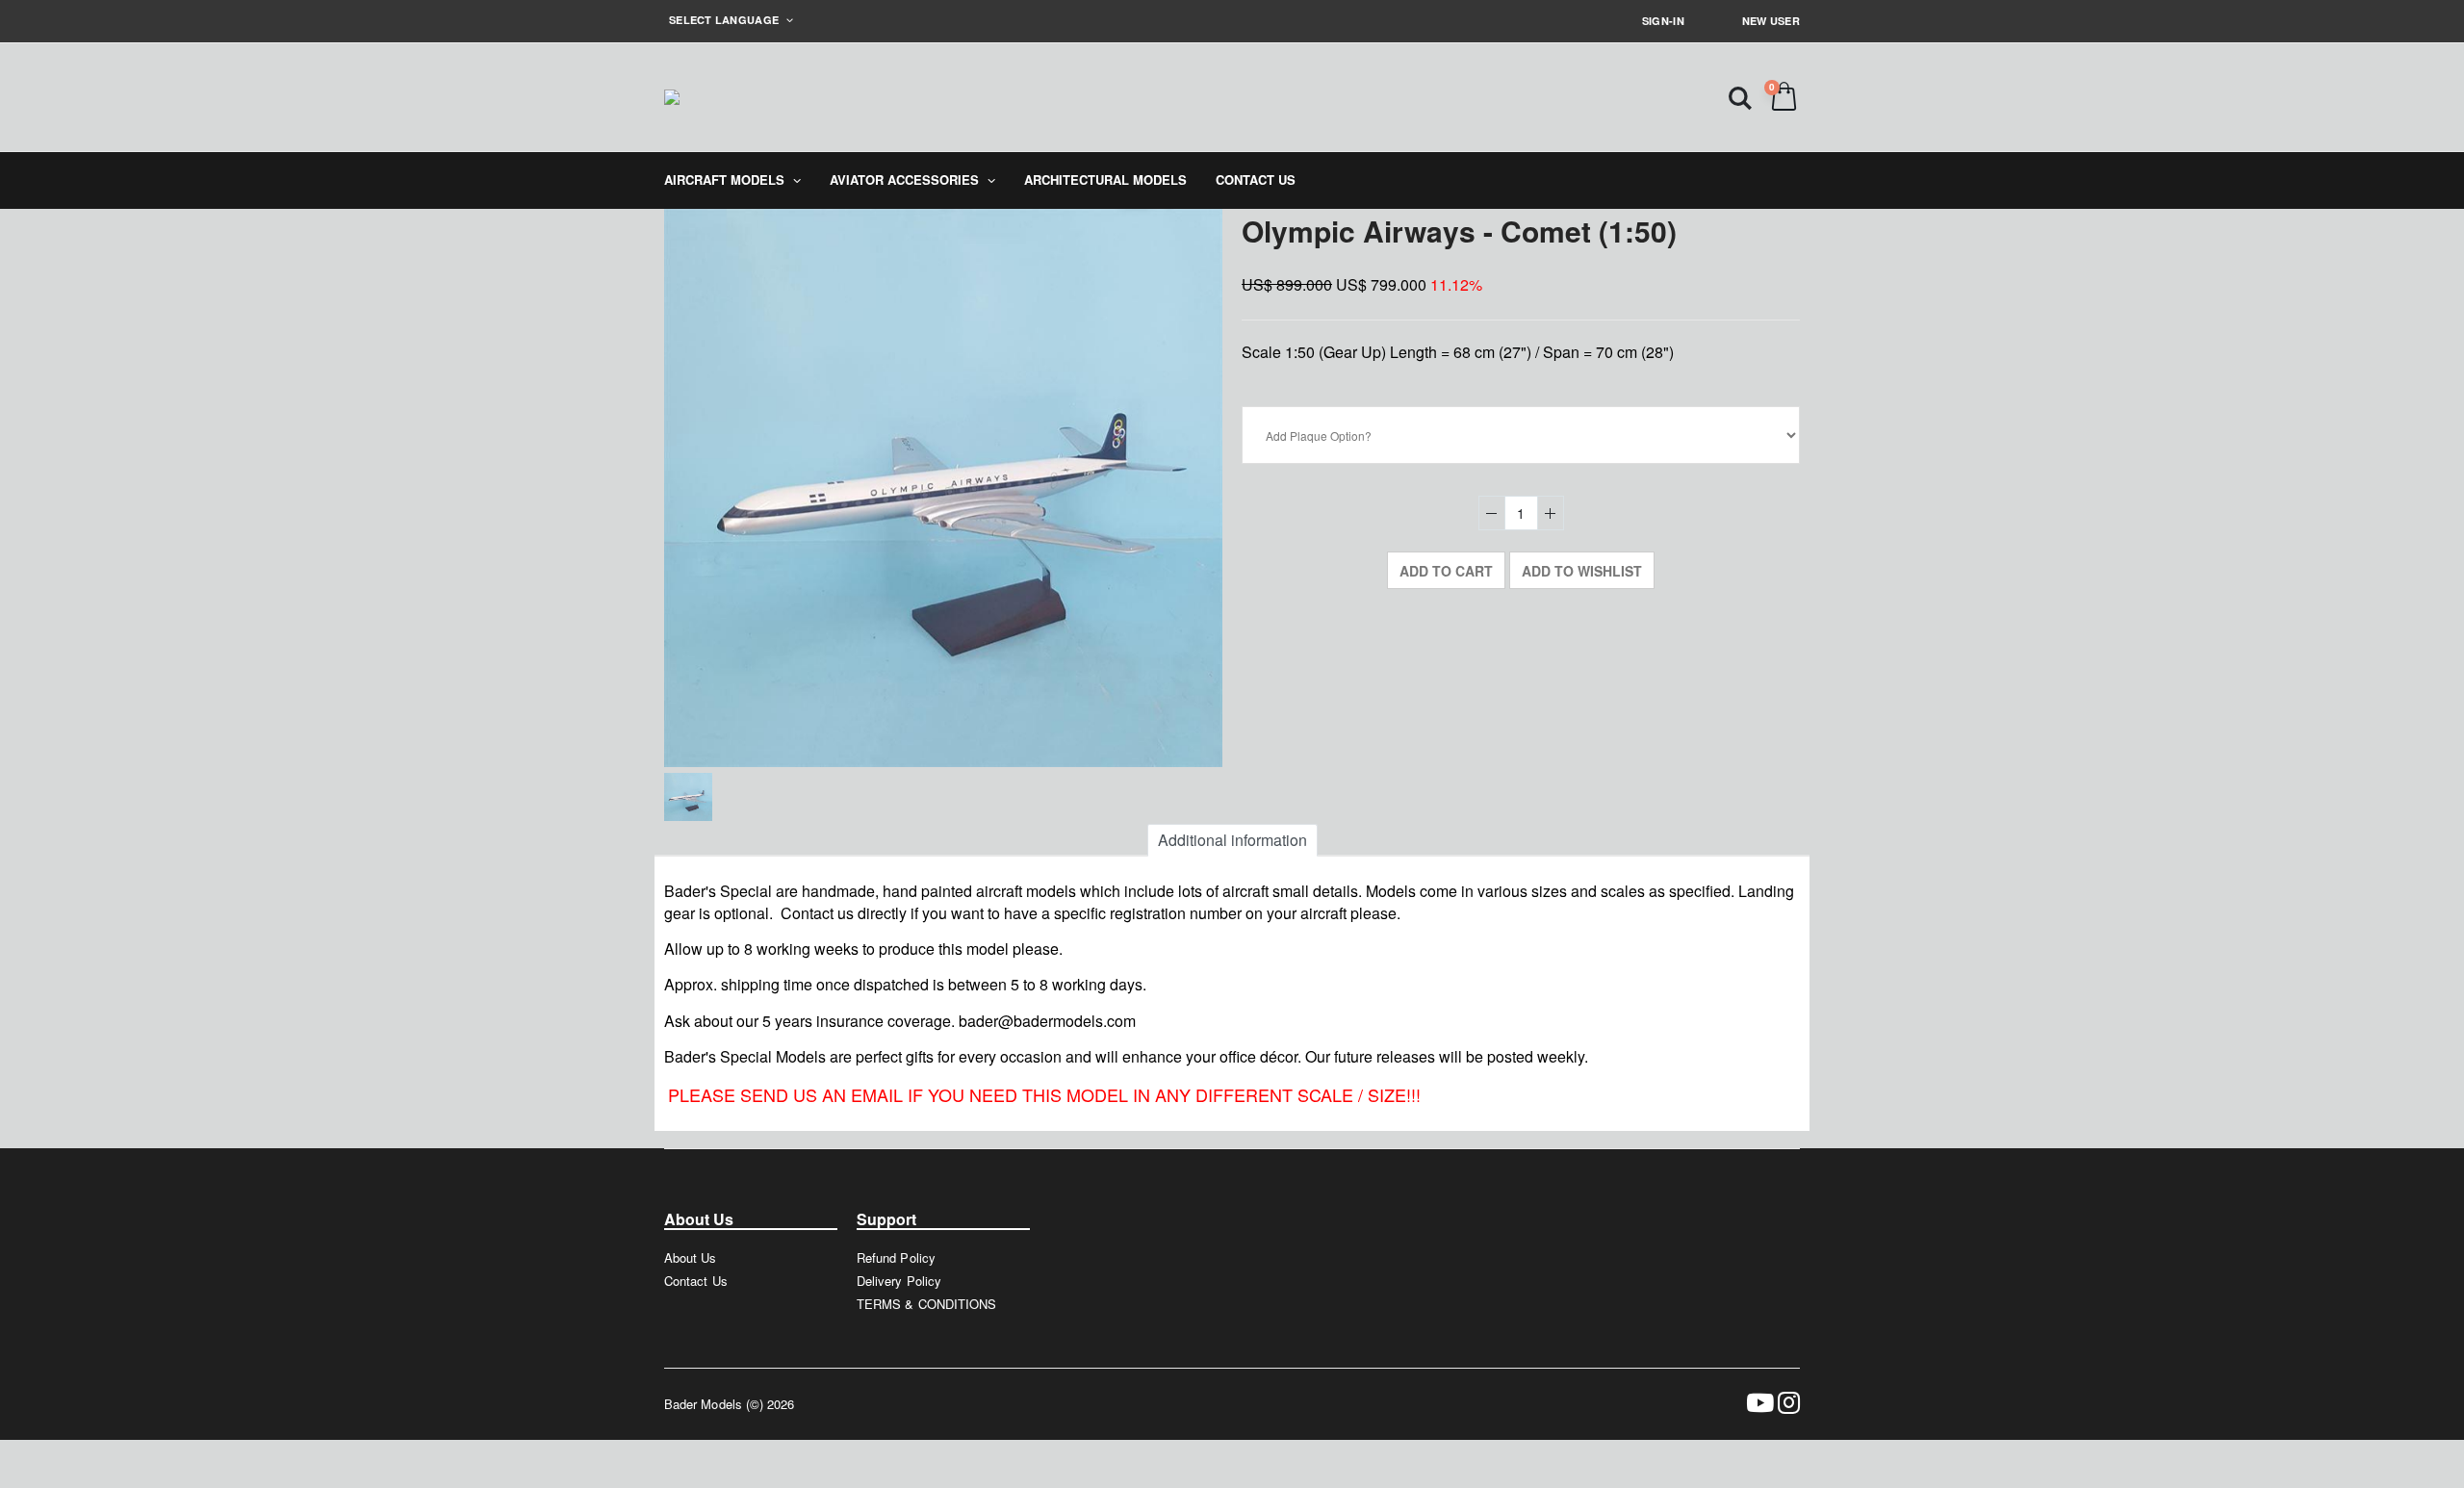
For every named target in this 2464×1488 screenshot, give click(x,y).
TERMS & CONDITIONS (926, 1304)
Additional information (1232, 840)
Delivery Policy (899, 1281)
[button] (1740, 97)
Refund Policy (896, 1257)
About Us (691, 1257)
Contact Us (696, 1281)
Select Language (725, 20)
